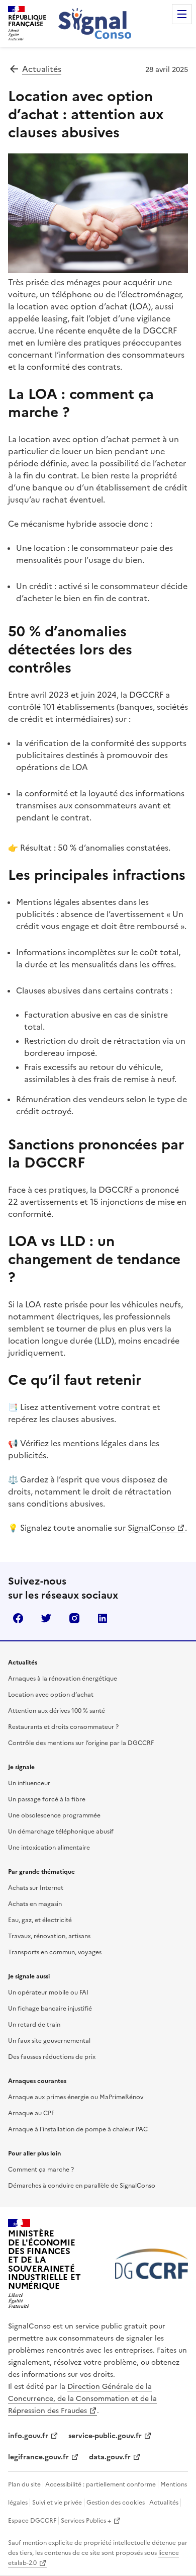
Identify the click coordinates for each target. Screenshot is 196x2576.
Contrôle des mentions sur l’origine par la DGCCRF (81, 1743)
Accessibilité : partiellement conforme (101, 2484)
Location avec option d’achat (51, 1695)
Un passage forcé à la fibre (47, 1799)
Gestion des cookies (116, 2503)
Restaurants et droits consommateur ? (63, 1727)
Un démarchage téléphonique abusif (61, 1832)
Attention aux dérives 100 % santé (57, 1711)
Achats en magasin (35, 1904)
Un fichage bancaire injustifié (50, 2009)
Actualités (42, 69)
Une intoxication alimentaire (49, 1848)
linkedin (103, 1618)
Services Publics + (86, 2521)
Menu (182, 14)
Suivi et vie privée (57, 2503)
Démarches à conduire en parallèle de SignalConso (82, 2186)
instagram (74, 1618)
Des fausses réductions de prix (52, 2057)
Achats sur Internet (36, 1888)
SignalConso (151, 1528)
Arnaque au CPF (31, 2113)
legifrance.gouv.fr (38, 2457)
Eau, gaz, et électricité (40, 1920)
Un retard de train (34, 2025)
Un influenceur (29, 1783)
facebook (18, 1618)
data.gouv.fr (110, 2457)
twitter (46, 1618)
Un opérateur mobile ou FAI (48, 1992)
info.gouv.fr (28, 2436)
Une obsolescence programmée (54, 1815)
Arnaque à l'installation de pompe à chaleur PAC (78, 2129)
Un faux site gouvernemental (49, 2041)
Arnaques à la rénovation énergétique (63, 1679)
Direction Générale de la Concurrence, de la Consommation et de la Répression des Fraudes (82, 2399)
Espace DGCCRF (32, 2521)
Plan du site (24, 2484)
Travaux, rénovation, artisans (49, 1936)
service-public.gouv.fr (105, 2436)
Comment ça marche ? (41, 2170)
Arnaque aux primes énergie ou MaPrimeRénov (76, 2097)
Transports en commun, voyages (55, 1952)
